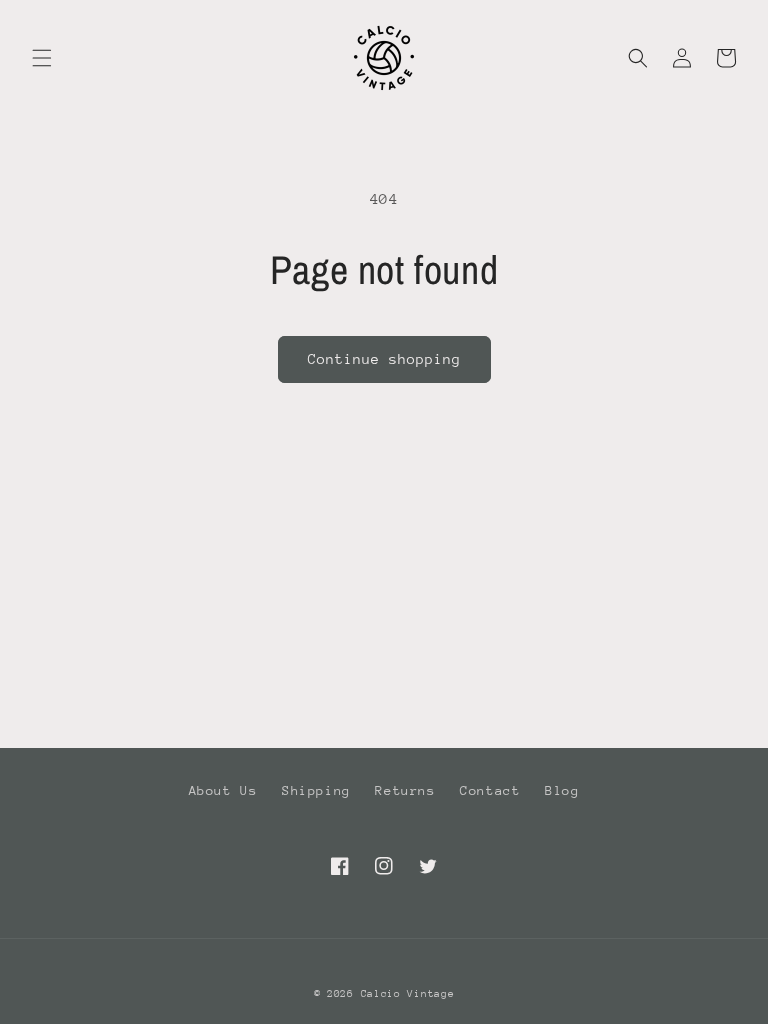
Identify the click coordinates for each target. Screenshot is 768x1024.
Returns (405, 790)
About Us (223, 790)
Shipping (316, 790)
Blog (562, 790)
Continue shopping (384, 359)
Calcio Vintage (408, 994)
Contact (490, 790)
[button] (42, 58)
